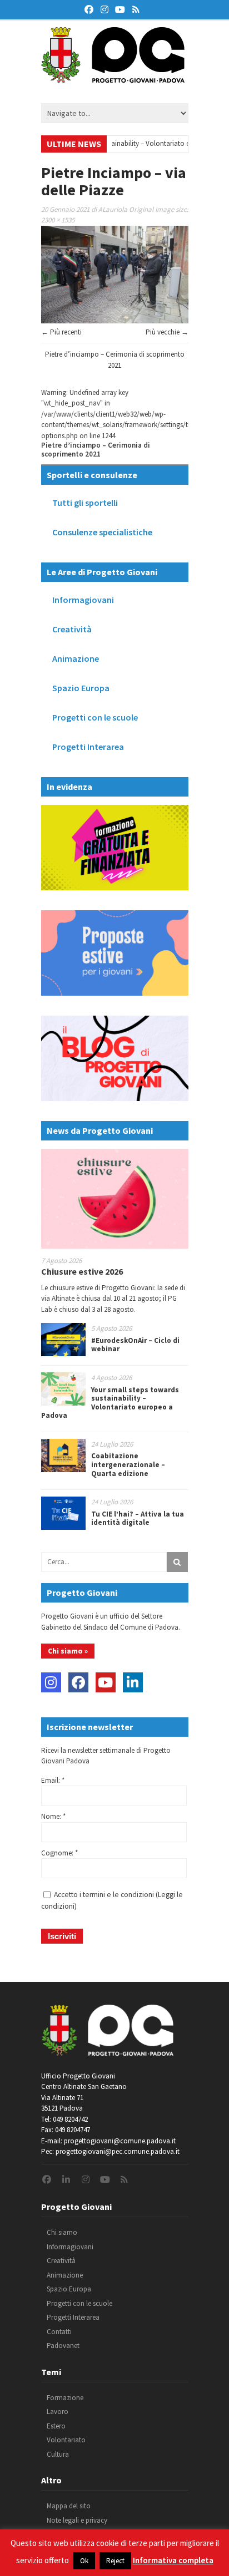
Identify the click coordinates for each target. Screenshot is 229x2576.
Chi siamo (62, 2232)
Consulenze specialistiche (102, 532)
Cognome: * (59, 1853)
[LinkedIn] (133, 1682)
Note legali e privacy (77, 2520)
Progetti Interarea (88, 747)
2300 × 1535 (58, 220)
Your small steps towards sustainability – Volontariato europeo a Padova (118, 143)
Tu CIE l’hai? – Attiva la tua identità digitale (138, 1518)
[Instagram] (51, 1682)
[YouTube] (106, 1682)
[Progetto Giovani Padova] (113, 78)
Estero (56, 2426)
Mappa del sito (69, 2506)
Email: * (53, 1780)
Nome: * (53, 1816)
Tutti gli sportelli (85, 503)
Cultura (58, 2454)
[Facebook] (78, 1682)
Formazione (65, 2398)
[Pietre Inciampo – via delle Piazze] (115, 321)
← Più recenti (61, 332)
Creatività (72, 629)
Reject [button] (115, 2561)
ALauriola (113, 209)
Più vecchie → (167, 332)
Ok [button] (84, 2561)
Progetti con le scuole (95, 717)
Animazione (76, 658)
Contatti (59, 2332)
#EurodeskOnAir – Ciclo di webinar (135, 1345)
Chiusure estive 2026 (82, 1271)
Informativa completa (173, 2560)
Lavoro (58, 2412)
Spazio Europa (81, 688)
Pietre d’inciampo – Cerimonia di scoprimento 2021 (96, 450)
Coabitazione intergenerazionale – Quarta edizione (128, 1464)
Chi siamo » (68, 1651)
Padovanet (63, 2346)
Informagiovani (83, 600)
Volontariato (66, 2440)
